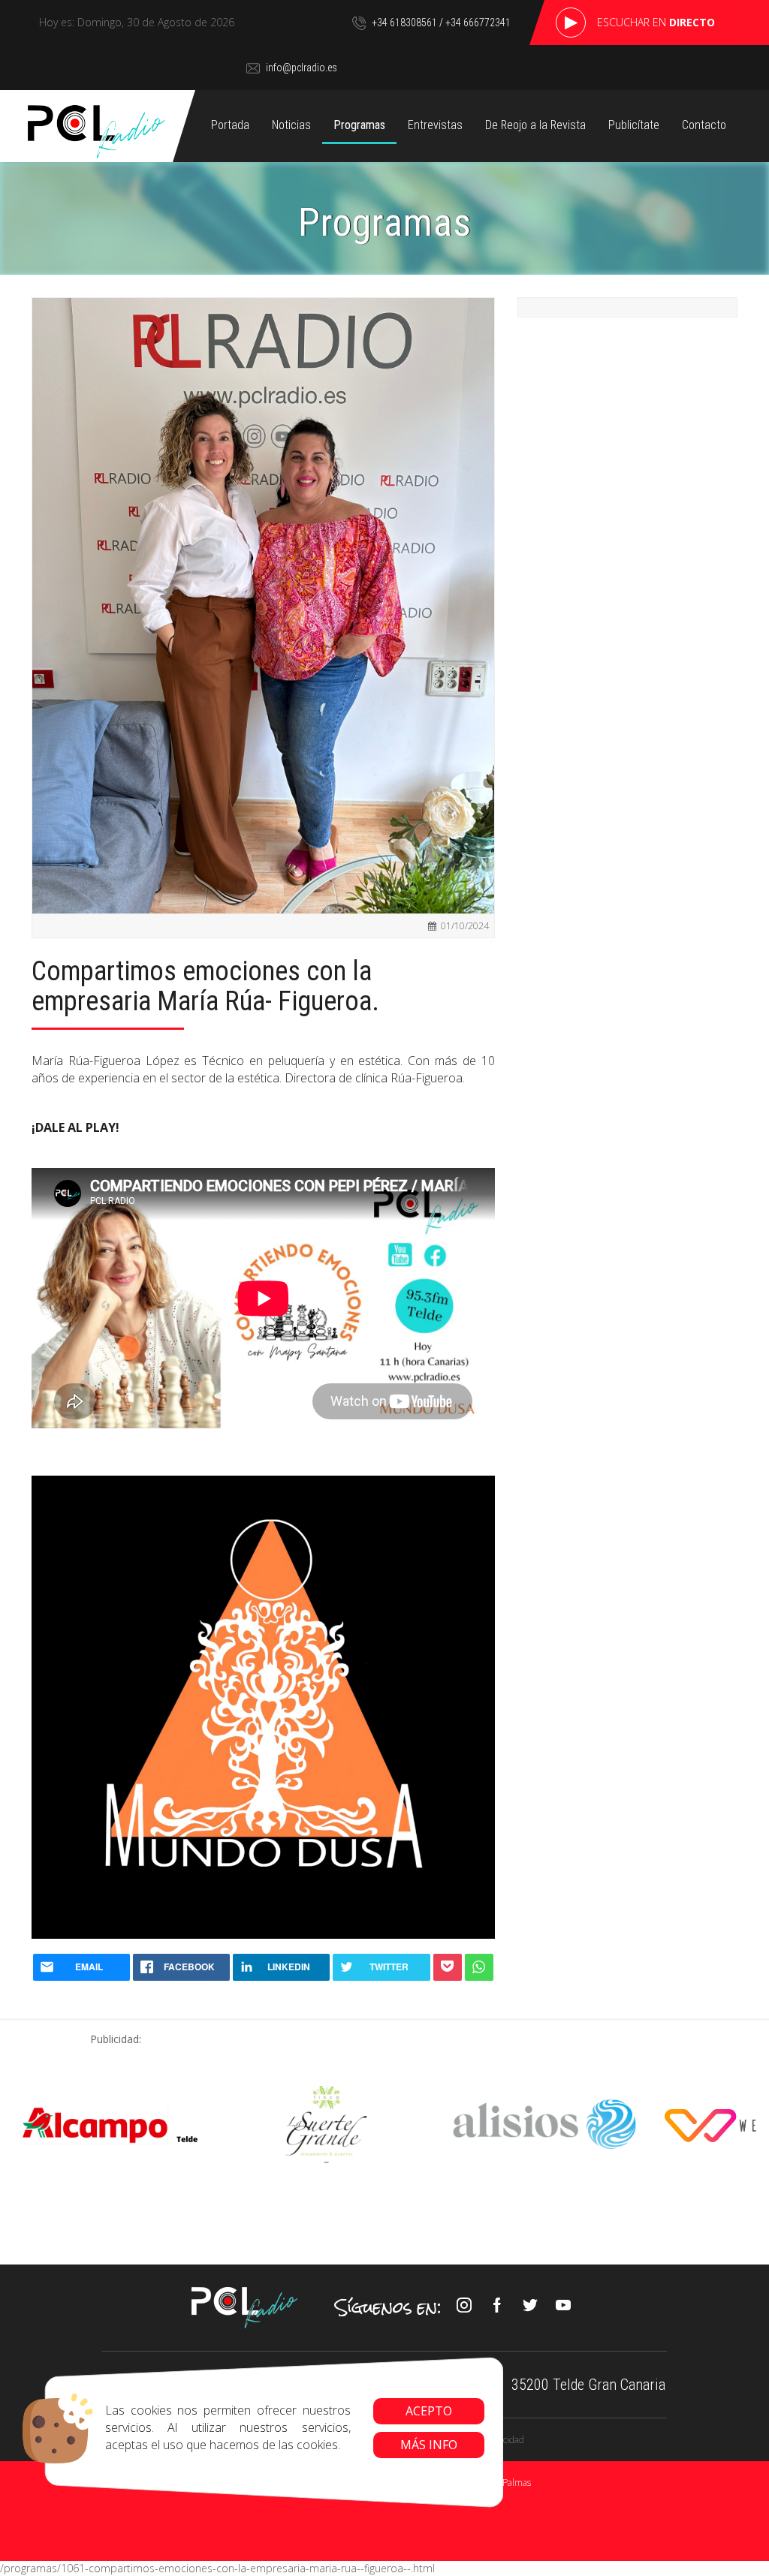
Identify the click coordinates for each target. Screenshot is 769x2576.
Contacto (704, 125)
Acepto (429, 2411)
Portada (230, 125)
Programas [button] (359, 125)
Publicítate (634, 125)
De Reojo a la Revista (535, 125)
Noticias (291, 125)
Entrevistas (435, 125)
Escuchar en (656, 22)
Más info (429, 2445)
